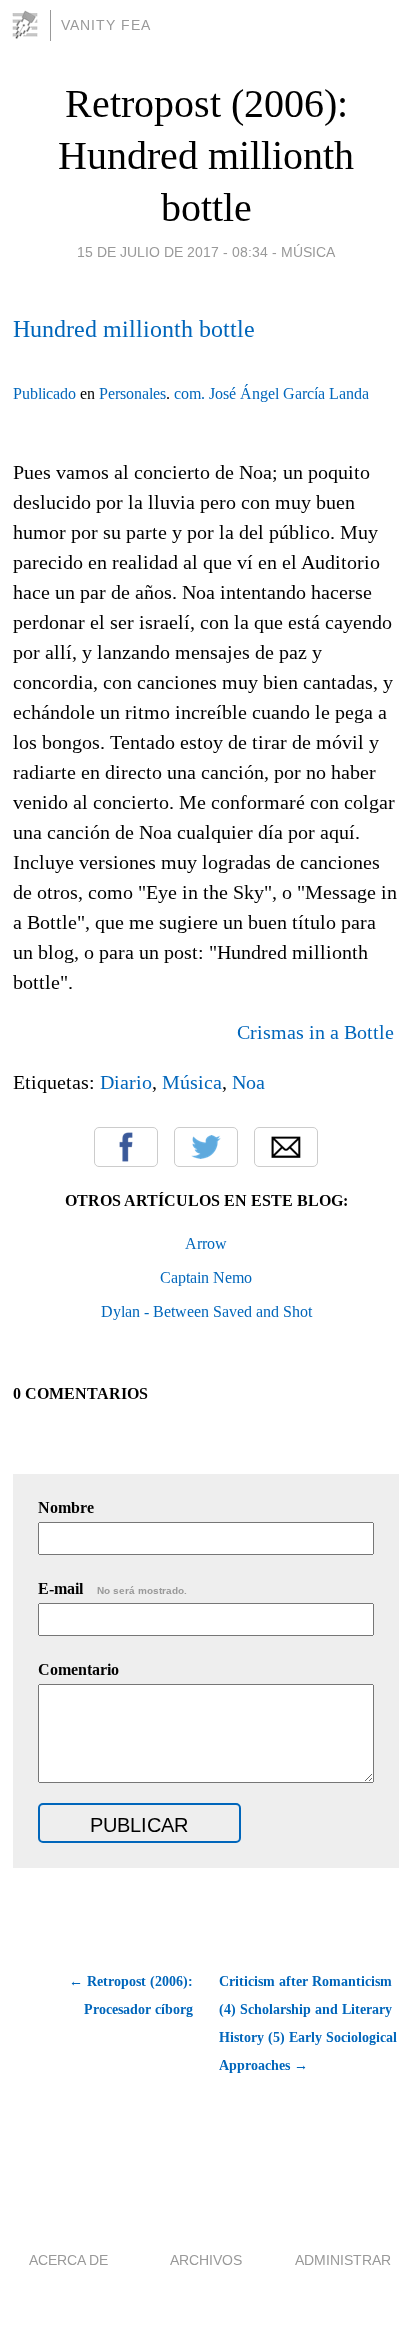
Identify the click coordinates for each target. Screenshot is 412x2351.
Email (286, 1147)
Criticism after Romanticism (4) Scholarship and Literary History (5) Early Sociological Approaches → (308, 2023)
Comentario (78, 1669)
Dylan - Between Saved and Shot (206, 1311)
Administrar (343, 2260)
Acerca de (68, 2260)
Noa (248, 1082)
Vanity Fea (106, 25)
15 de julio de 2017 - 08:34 (172, 252)
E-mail (112, 1588)
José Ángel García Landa (289, 393)
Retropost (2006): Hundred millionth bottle (206, 155)
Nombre (66, 1507)
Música (308, 252)
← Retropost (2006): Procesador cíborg (131, 1995)
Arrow (206, 1243)
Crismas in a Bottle (318, 1032)
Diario (126, 1082)
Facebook (126, 1147)
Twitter (206, 1147)
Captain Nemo (206, 1277)
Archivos (206, 2260)
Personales (132, 393)
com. (189, 393)
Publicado (44, 393)
